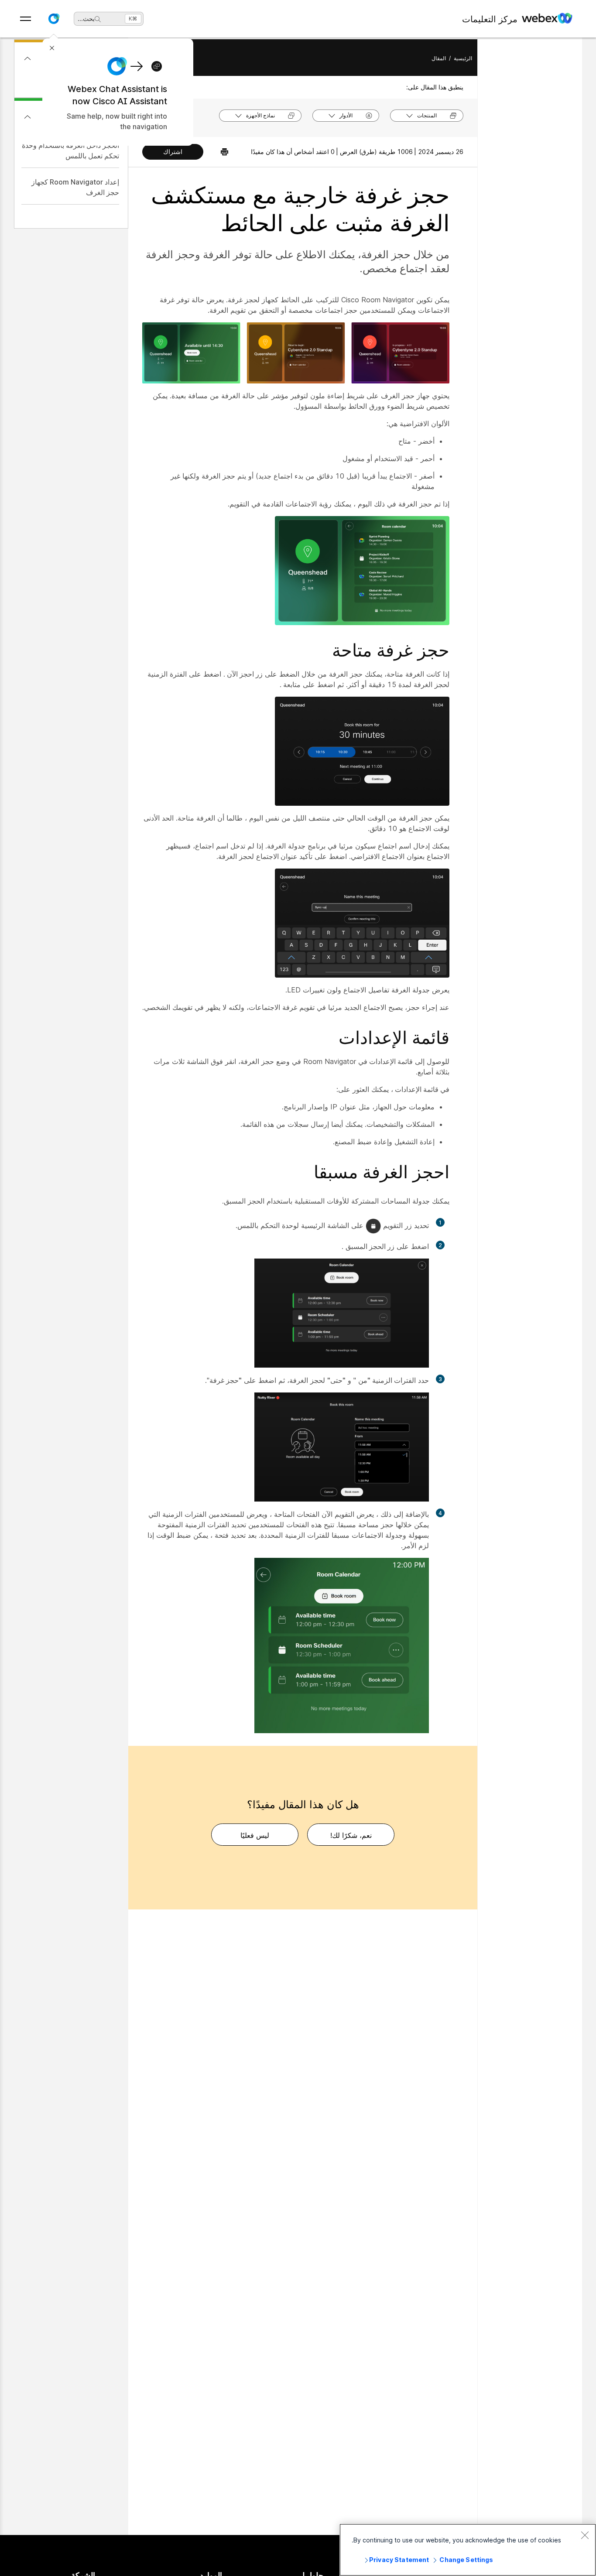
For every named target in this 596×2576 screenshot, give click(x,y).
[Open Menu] (26, 19)
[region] (468, 2550)
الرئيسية (463, 58)
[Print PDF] (220, 152)
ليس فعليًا (255, 1835)
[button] (54, 19)
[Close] (585, 2535)
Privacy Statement (399, 2560)
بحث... (86, 19)
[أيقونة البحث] (98, 19)
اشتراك (173, 152)
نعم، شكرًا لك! (351, 1835)
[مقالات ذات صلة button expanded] (27, 117)
